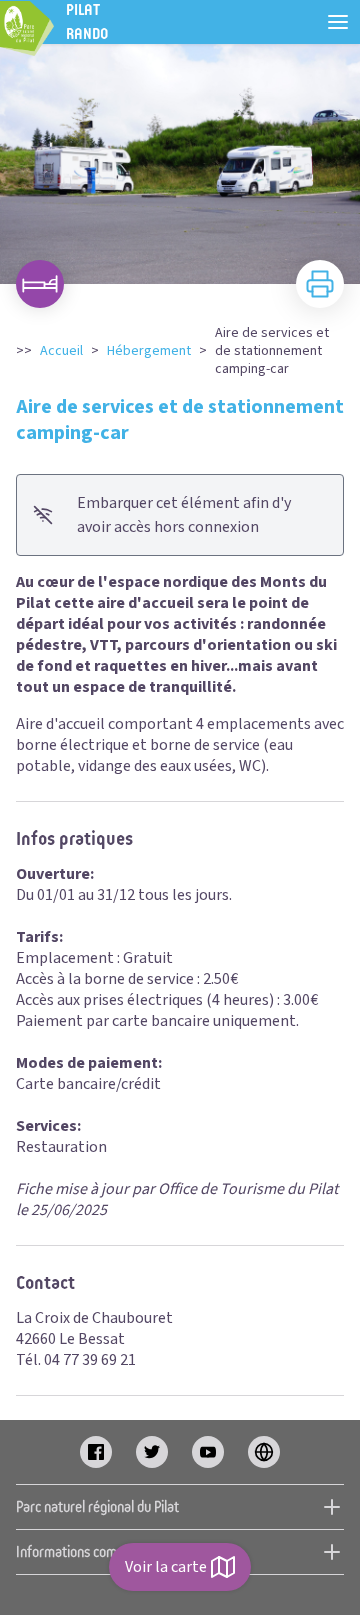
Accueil (61, 351)
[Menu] (338, 22)
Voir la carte (166, 1567)
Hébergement (149, 351)
